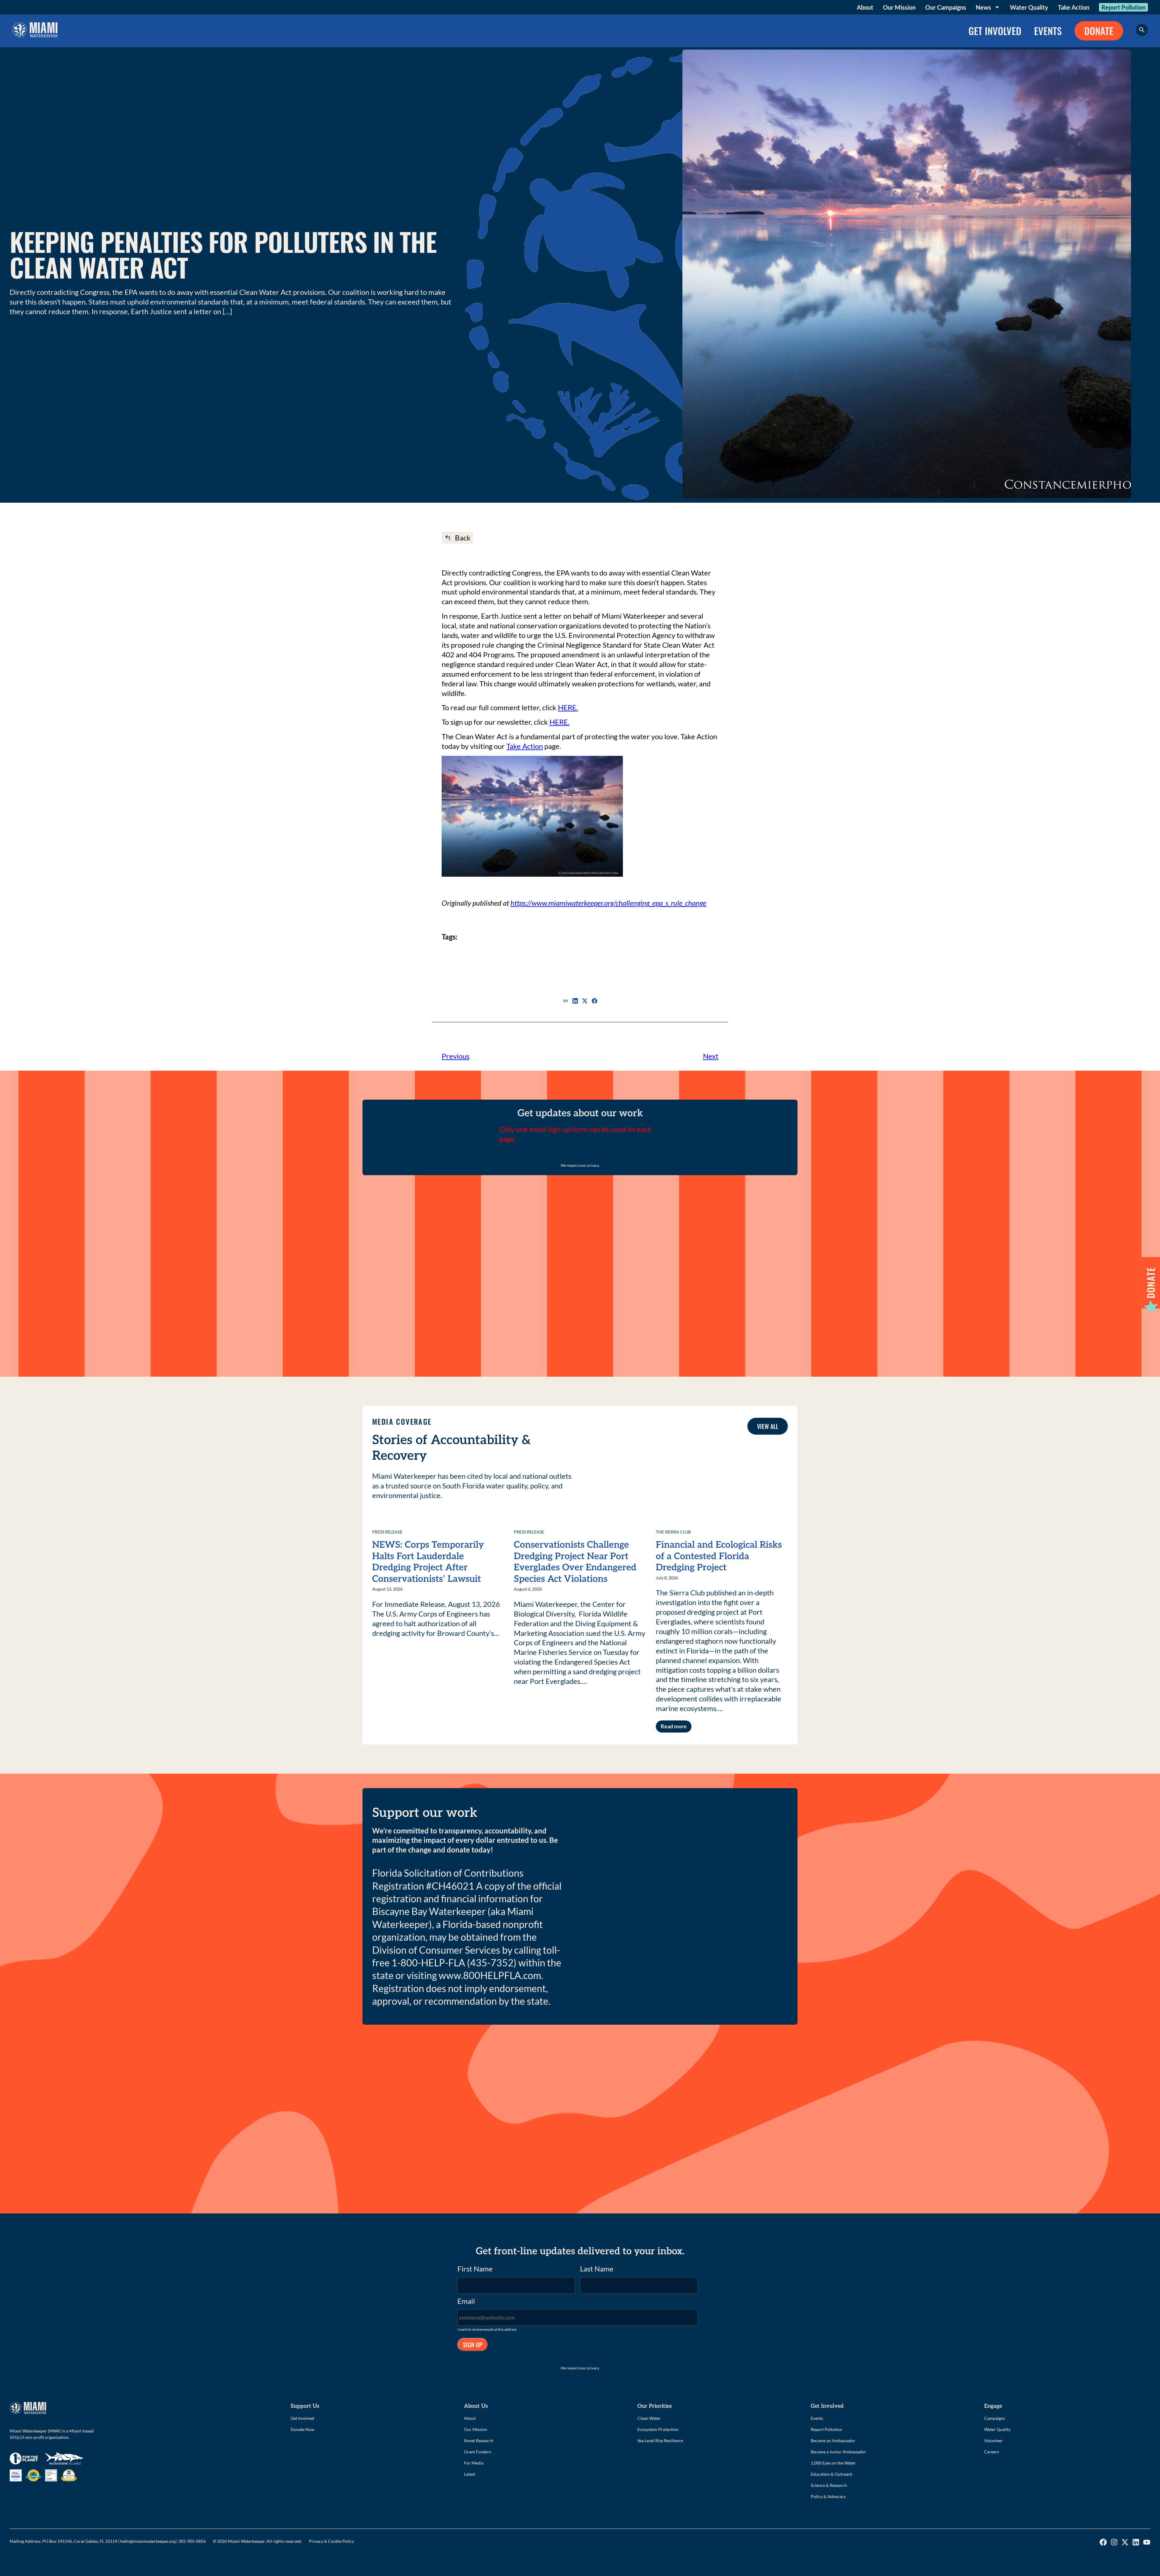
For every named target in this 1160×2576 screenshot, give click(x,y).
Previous (456, 1056)
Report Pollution (1123, 7)
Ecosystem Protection (658, 2429)
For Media (474, 2463)
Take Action (1074, 7)
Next (711, 1056)
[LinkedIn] (575, 1001)
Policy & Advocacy (828, 2496)
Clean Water (649, 2418)
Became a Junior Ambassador (838, 2452)
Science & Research (829, 2485)
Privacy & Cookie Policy (332, 2541)
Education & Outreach (832, 2474)
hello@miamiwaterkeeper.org (148, 2541)
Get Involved (302, 2418)
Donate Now (303, 2429)
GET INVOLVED (995, 31)
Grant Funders (478, 2452)
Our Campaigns (946, 7)
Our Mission (899, 7)
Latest (470, 2474)
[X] (585, 1001)
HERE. (568, 707)
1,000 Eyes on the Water (833, 2463)
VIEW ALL (768, 1426)
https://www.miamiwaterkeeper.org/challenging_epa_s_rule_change (608, 903)
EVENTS (1048, 31)
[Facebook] (594, 1001)
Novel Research (479, 2441)
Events (817, 2418)
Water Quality (1029, 7)
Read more (674, 1726)
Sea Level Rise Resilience (660, 2441)
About (865, 7)
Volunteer (994, 2441)
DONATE (1099, 31)
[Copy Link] (565, 1001)
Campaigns (995, 2418)
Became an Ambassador (833, 2441)
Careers (992, 2452)
